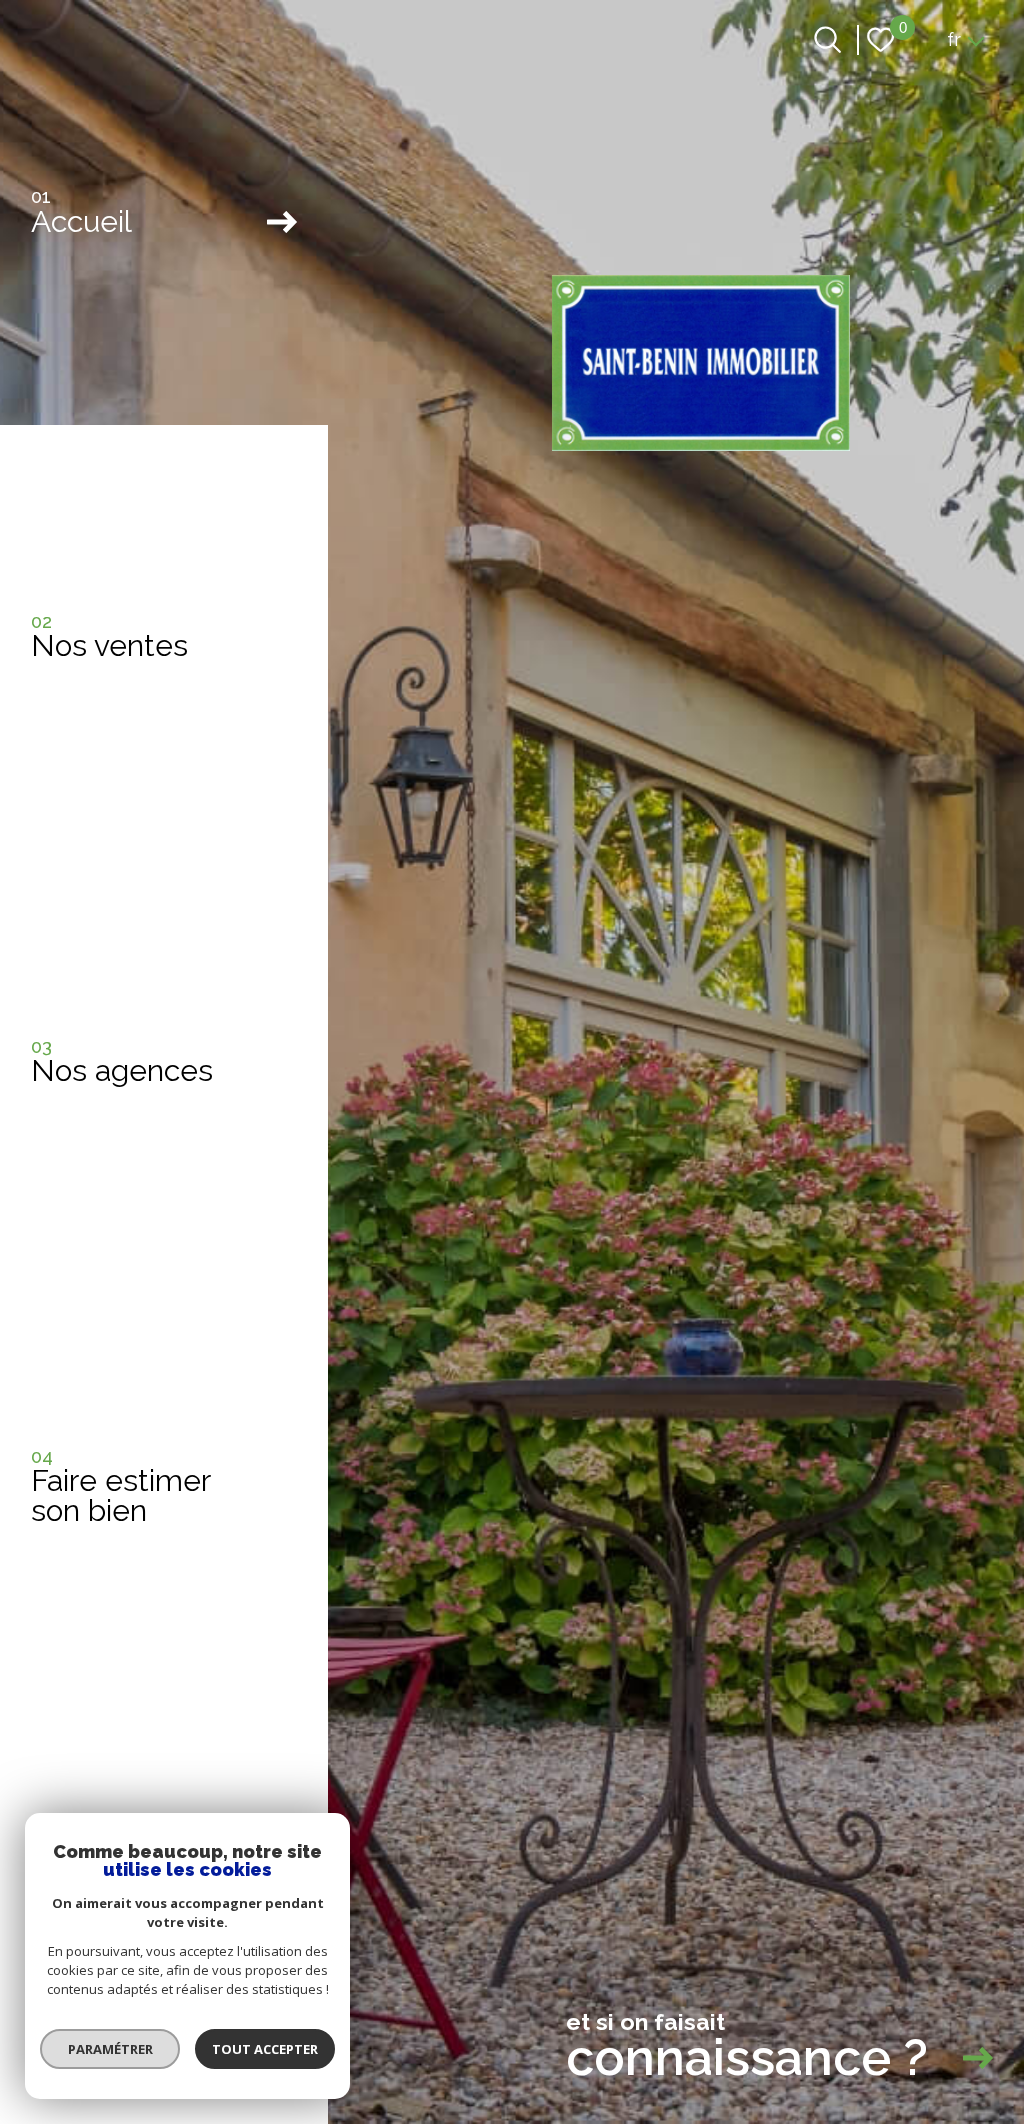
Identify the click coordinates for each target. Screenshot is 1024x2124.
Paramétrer (110, 2049)
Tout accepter (265, 2049)
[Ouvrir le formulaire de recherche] (827, 39)
